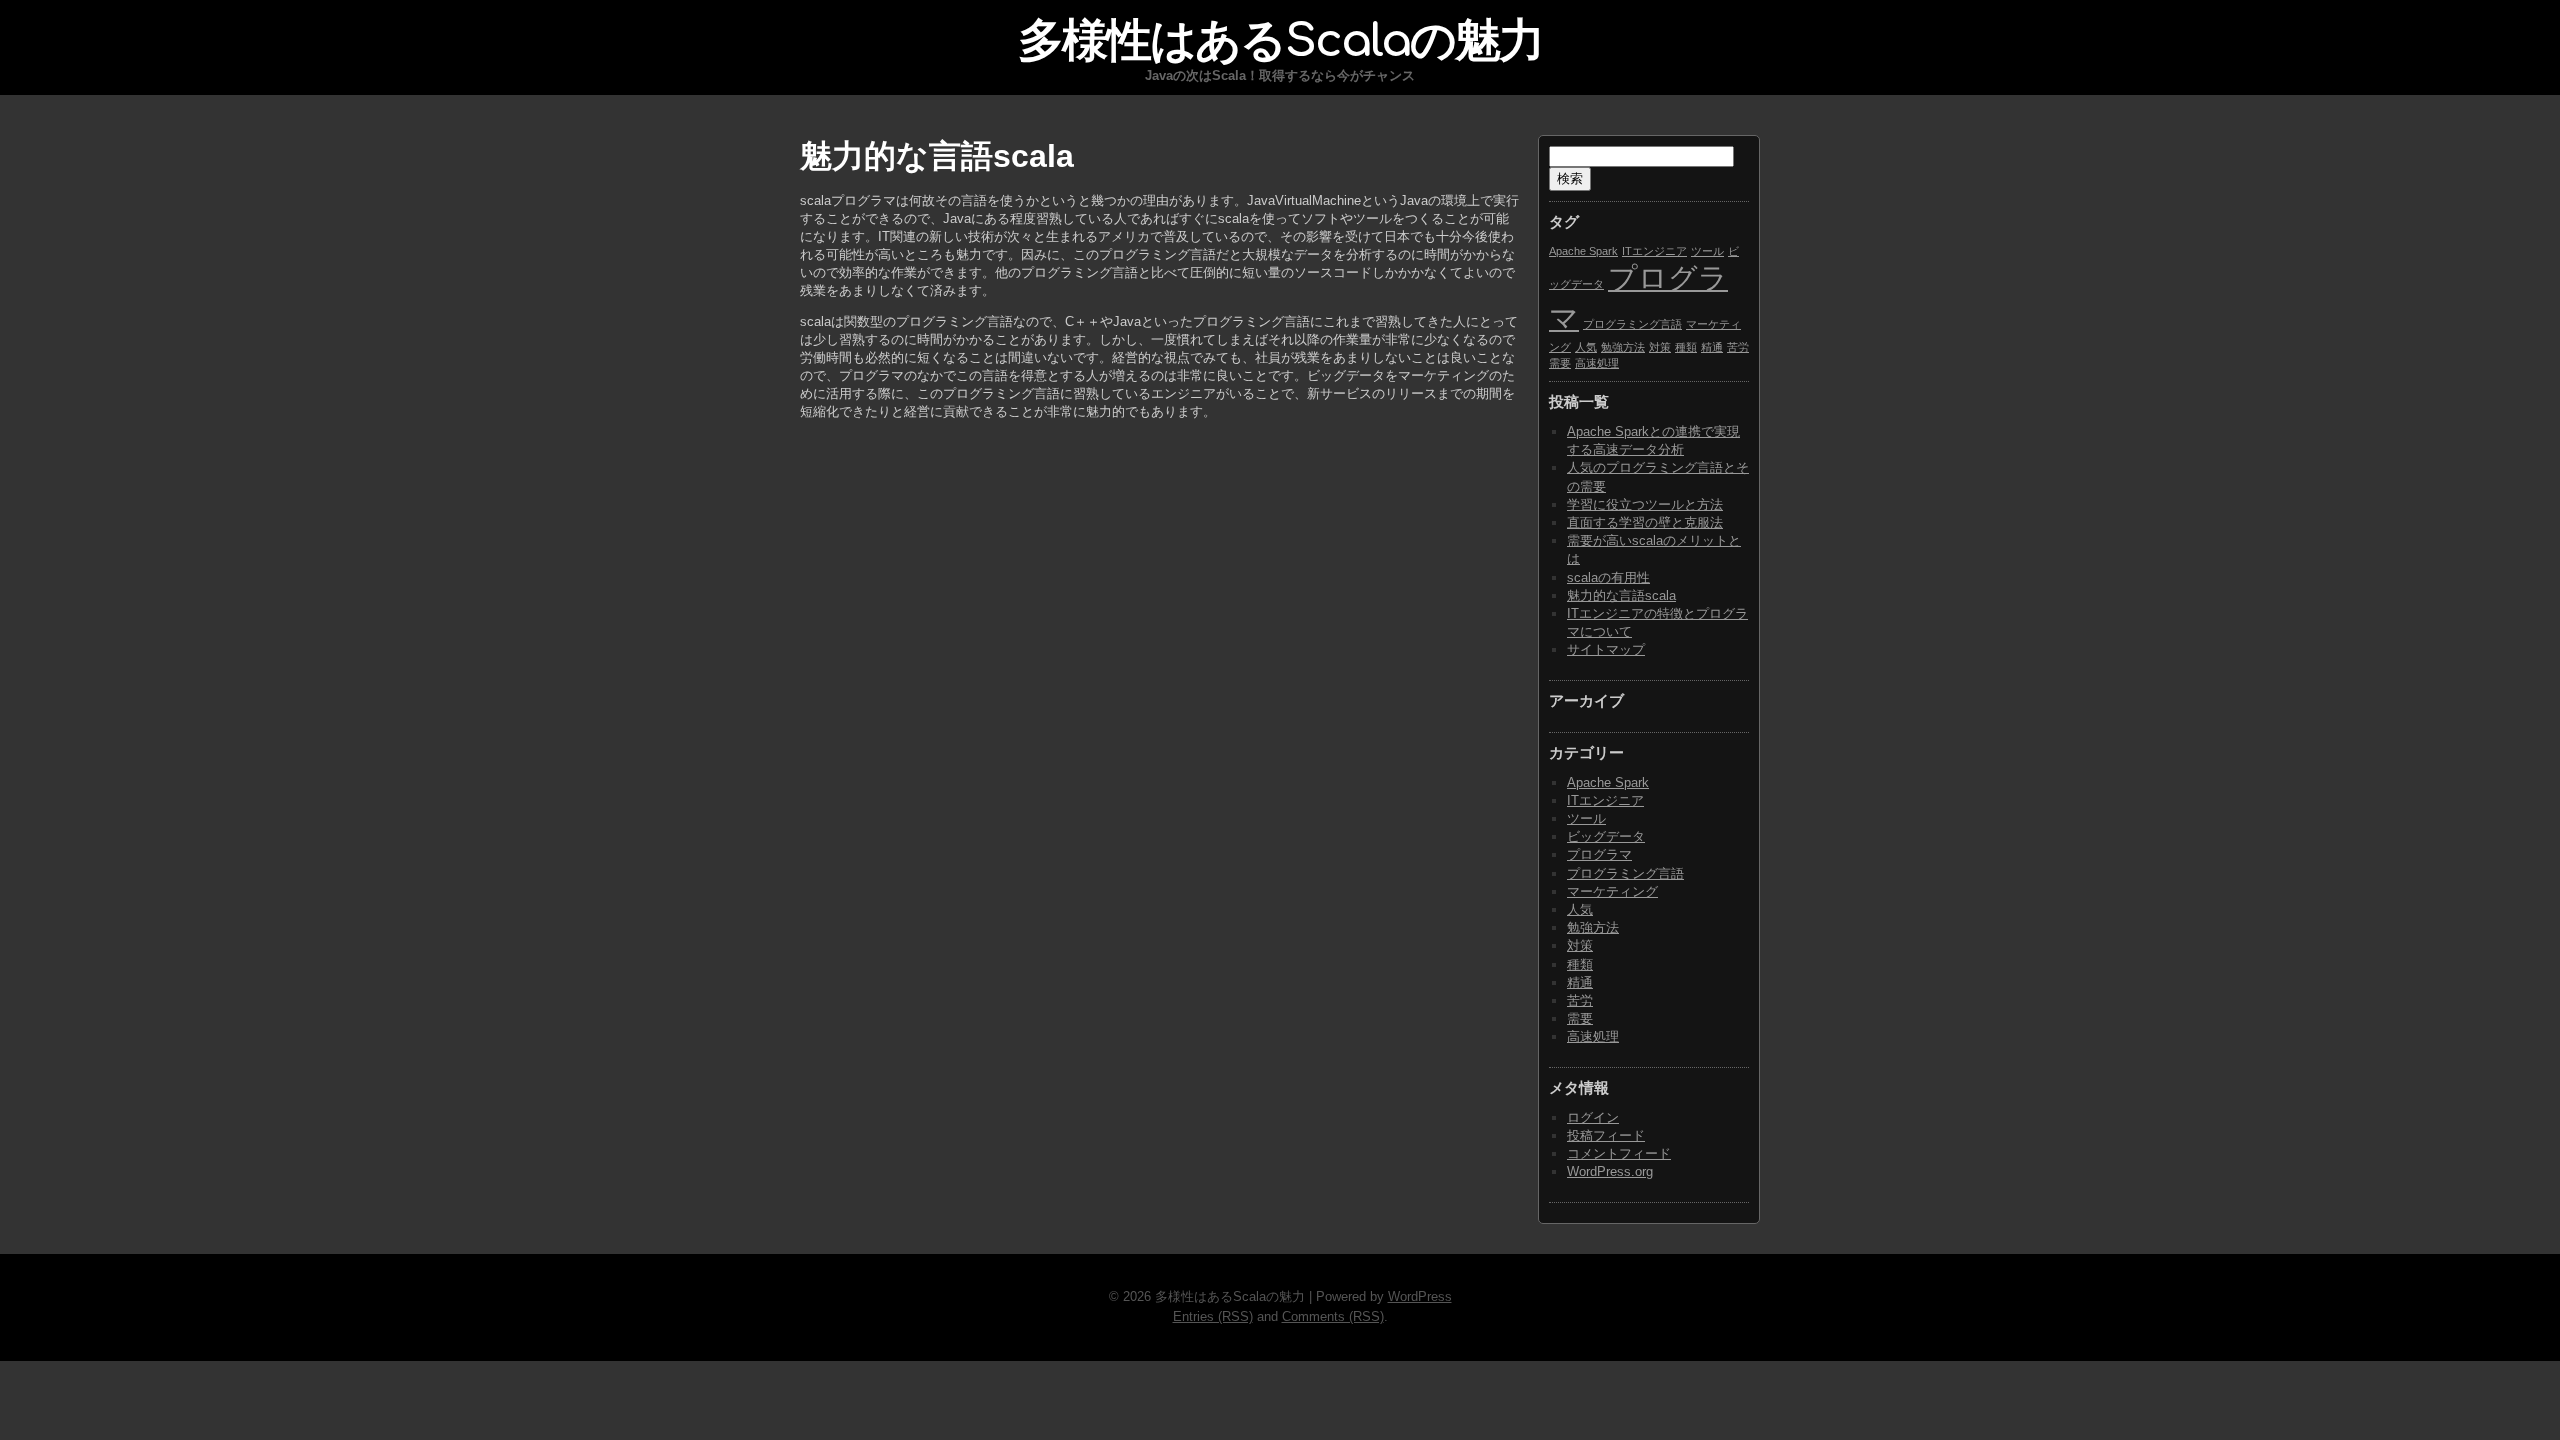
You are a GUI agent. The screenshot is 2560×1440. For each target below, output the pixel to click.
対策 (1660, 347)
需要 (1560, 363)
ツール (1707, 251)
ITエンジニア (1654, 251)
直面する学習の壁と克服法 (1645, 522)
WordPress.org (1610, 1171)
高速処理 (1597, 363)
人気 (1586, 347)
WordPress (1420, 1296)
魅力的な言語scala (1621, 595)
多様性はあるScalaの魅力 (1280, 41)
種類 (1686, 347)
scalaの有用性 (1608, 577)
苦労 (1738, 347)
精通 (1712, 347)
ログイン (1593, 1117)
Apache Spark (1583, 251)
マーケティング (1612, 891)
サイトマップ (1606, 649)
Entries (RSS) (1213, 1316)
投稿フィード (1606, 1135)
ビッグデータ (1606, 836)
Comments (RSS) (1333, 1316)
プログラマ (1599, 854)
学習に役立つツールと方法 (1645, 504)
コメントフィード (1619, 1153)
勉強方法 (1623, 347)
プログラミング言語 (1632, 324)
